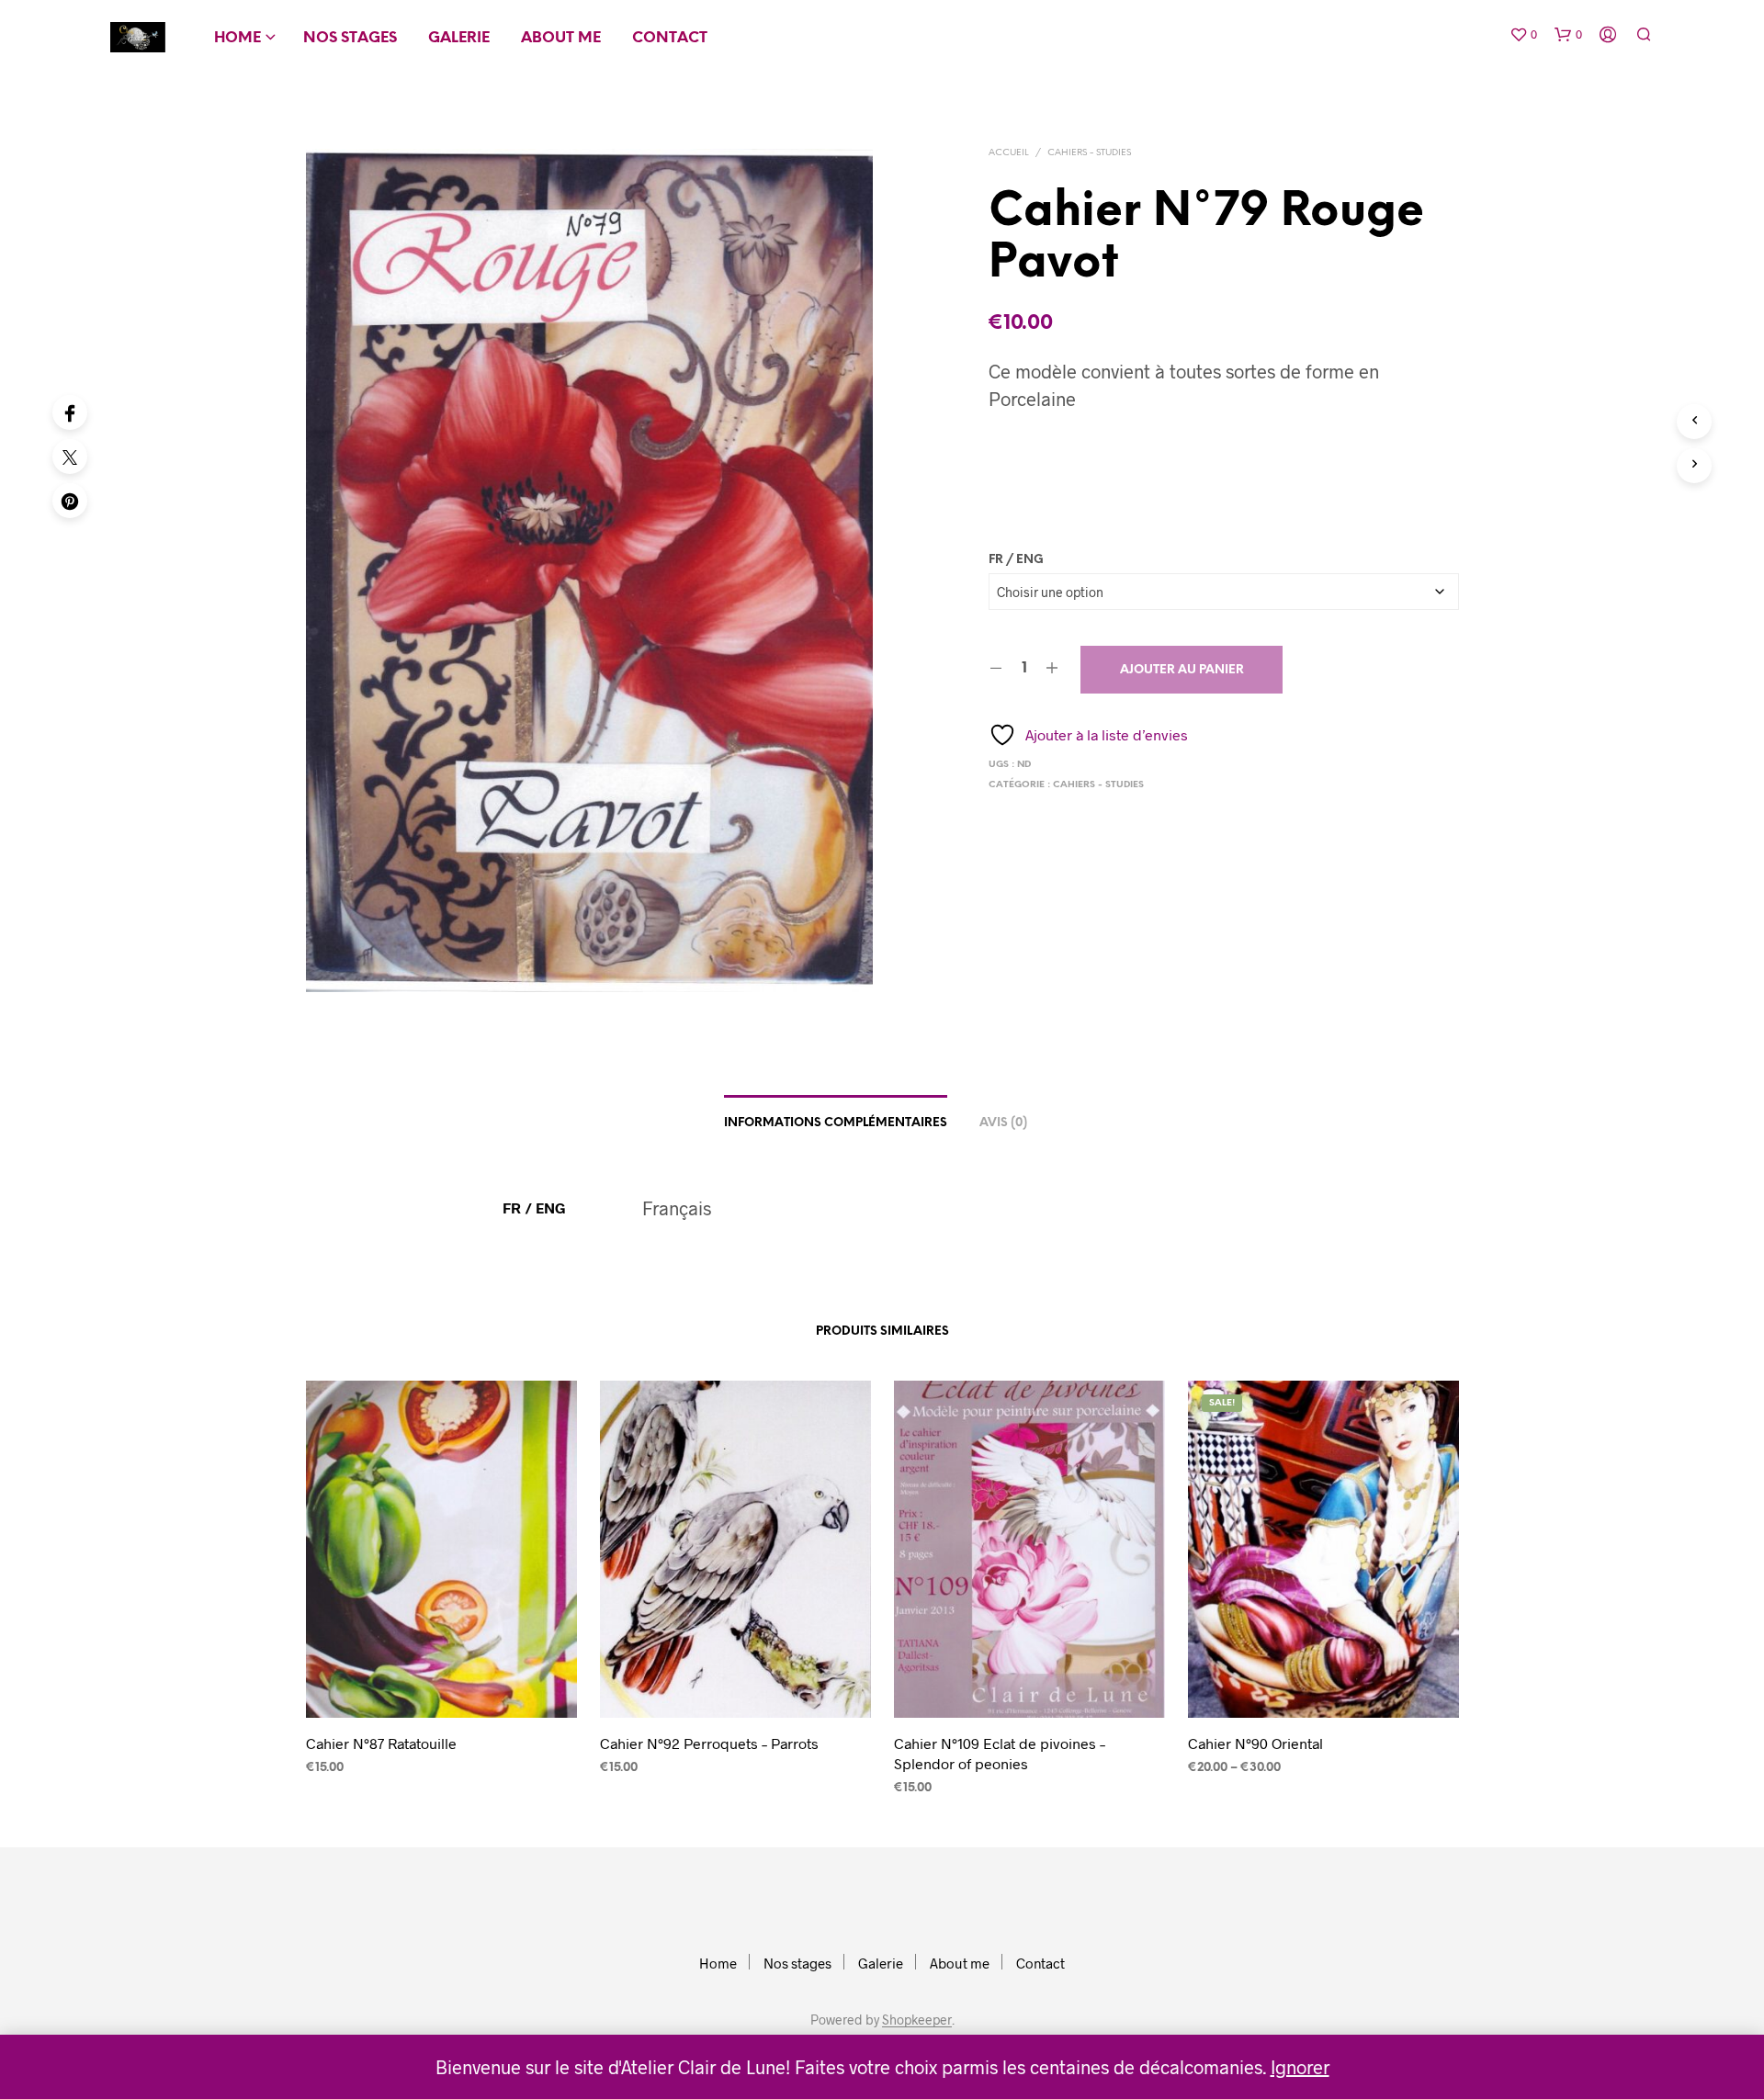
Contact (670, 38)
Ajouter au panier (1182, 670)
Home (237, 38)
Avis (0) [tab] (1003, 1123)
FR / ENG (1016, 560)
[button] (1523, 35)
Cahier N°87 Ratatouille (381, 1742)
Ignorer (1300, 2067)
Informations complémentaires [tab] (836, 1123)
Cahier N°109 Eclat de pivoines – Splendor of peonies (1000, 1752)
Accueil (1009, 153)
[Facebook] (70, 412)
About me (561, 38)
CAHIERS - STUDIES (1089, 153)
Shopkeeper (917, 2020)
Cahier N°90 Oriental (1255, 1742)
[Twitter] (70, 457)
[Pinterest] (70, 501)
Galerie (459, 38)
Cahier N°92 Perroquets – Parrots (709, 1742)
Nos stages (350, 38)
